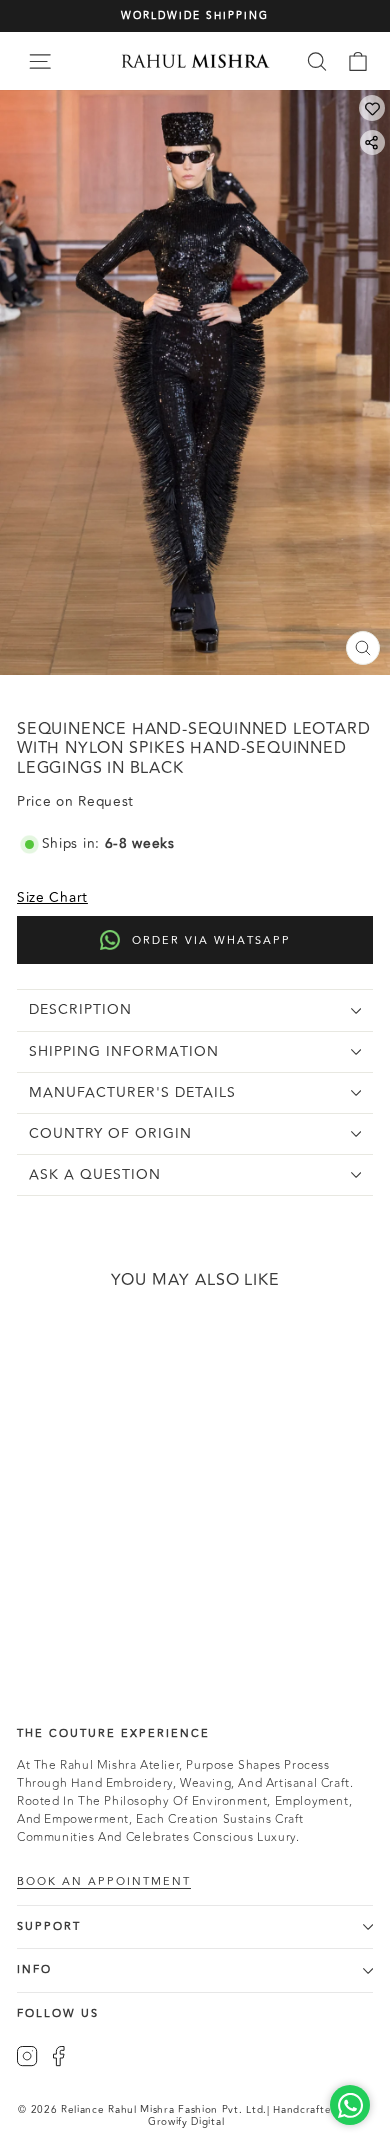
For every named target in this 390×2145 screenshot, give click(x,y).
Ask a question (95, 1174)
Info (34, 1969)
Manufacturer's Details (132, 1092)
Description (80, 1009)
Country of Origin (110, 1133)
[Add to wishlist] (372, 108)
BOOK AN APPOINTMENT (104, 1882)
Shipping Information (124, 1051)
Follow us (58, 2013)
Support (49, 1926)
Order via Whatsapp (211, 940)
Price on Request (68, 1578)
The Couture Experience (113, 1733)
